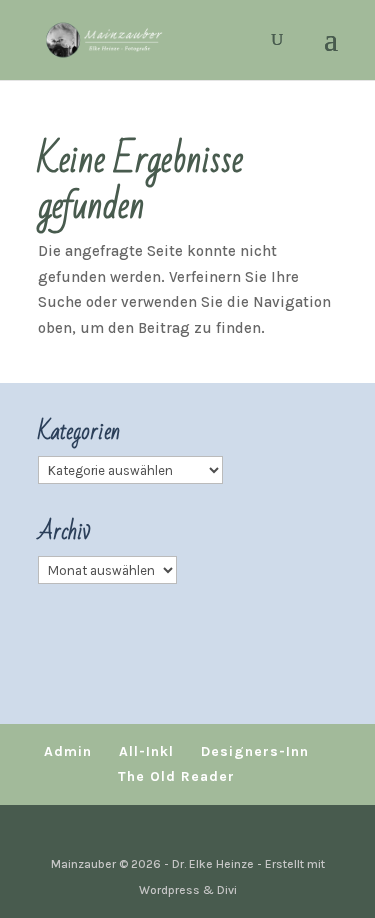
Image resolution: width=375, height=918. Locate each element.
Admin (68, 751)
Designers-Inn (255, 751)
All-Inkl (146, 751)
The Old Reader (176, 776)
